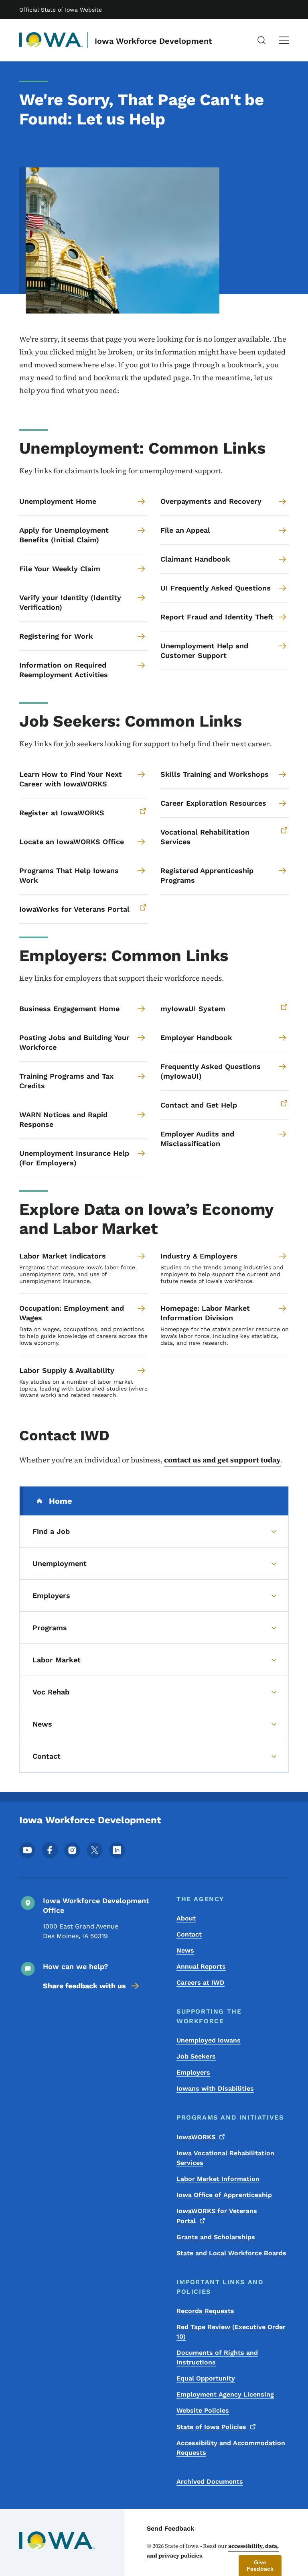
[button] (260, 2566)
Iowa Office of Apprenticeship (224, 2195)
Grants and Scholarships (216, 2237)
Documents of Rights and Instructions (217, 2357)
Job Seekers (196, 2056)
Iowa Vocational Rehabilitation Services (225, 2158)
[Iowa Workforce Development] (51, 40)
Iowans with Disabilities (215, 2088)
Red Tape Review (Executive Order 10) (231, 2332)
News (185, 1950)
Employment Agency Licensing (225, 2394)
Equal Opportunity (206, 2378)
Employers (193, 2072)
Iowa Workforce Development (153, 41)
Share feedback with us (84, 1986)
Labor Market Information (218, 2179)
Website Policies (203, 2410)
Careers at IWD (201, 1982)
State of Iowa (211, 2427)
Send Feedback (171, 2528)
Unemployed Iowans (209, 2040)
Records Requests (205, 2311)
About (186, 1918)
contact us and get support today (222, 1460)
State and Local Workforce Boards (231, 2253)
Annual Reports (201, 1966)
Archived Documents (210, 2481)
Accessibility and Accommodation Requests (231, 2448)
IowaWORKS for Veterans (217, 2216)
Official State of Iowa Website (61, 10)
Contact (189, 1934)
